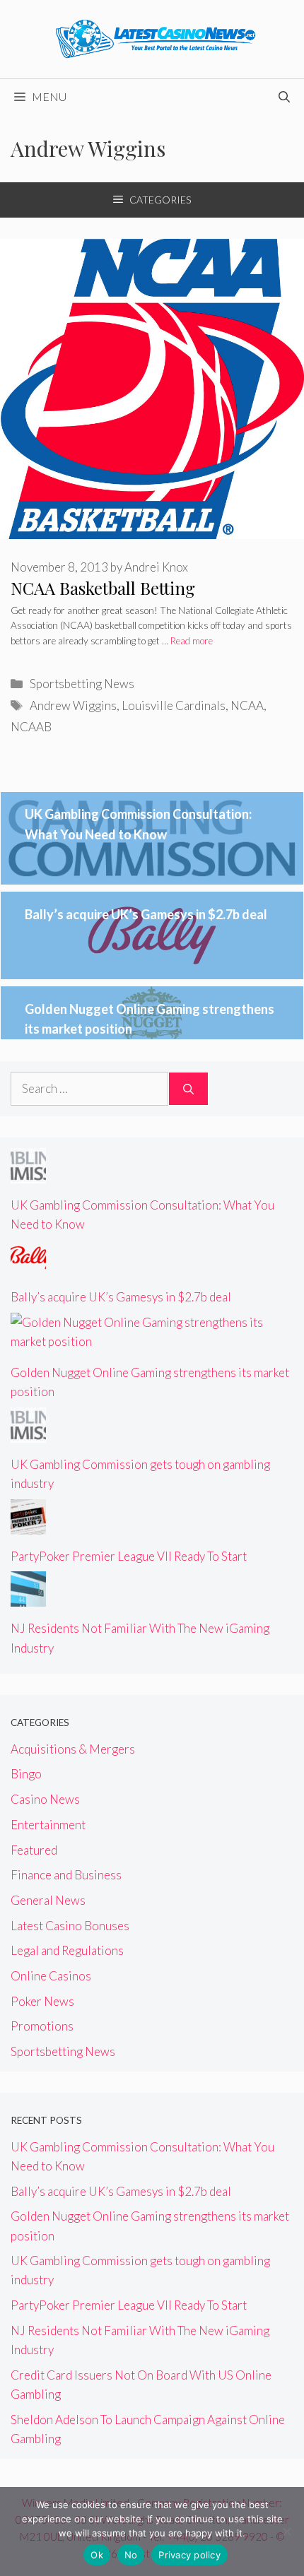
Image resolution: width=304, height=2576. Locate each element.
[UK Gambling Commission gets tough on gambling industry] (28, 1433)
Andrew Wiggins (73, 705)
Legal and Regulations (67, 1950)
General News (48, 1900)
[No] (286, 2531)
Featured (34, 1850)
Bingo (26, 1774)
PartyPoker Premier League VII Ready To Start (129, 1556)
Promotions (42, 2026)
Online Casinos (51, 1976)
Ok (97, 2555)
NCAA (247, 705)
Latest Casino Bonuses (70, 1926)
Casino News (45, 1799)
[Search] (188, 1089)
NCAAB (31, 727)
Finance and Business (66, 1875)
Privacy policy (189, 2555)
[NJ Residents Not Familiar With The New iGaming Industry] (28, 1597)
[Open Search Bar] (284, 97)
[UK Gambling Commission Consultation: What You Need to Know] (28, 1174)
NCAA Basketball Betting (103, 588)
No (131, 2555)
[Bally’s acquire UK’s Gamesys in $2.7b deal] (28, 1266)
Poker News (42, 2001)
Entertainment (48, 1825)
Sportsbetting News (82, 684)
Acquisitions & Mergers (73, 1749)
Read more (192, 641)
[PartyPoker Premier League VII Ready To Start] (28, 1524)
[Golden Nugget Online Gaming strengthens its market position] (152, 1341)
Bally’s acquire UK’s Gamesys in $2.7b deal (146, 914)
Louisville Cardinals (174, 705)
